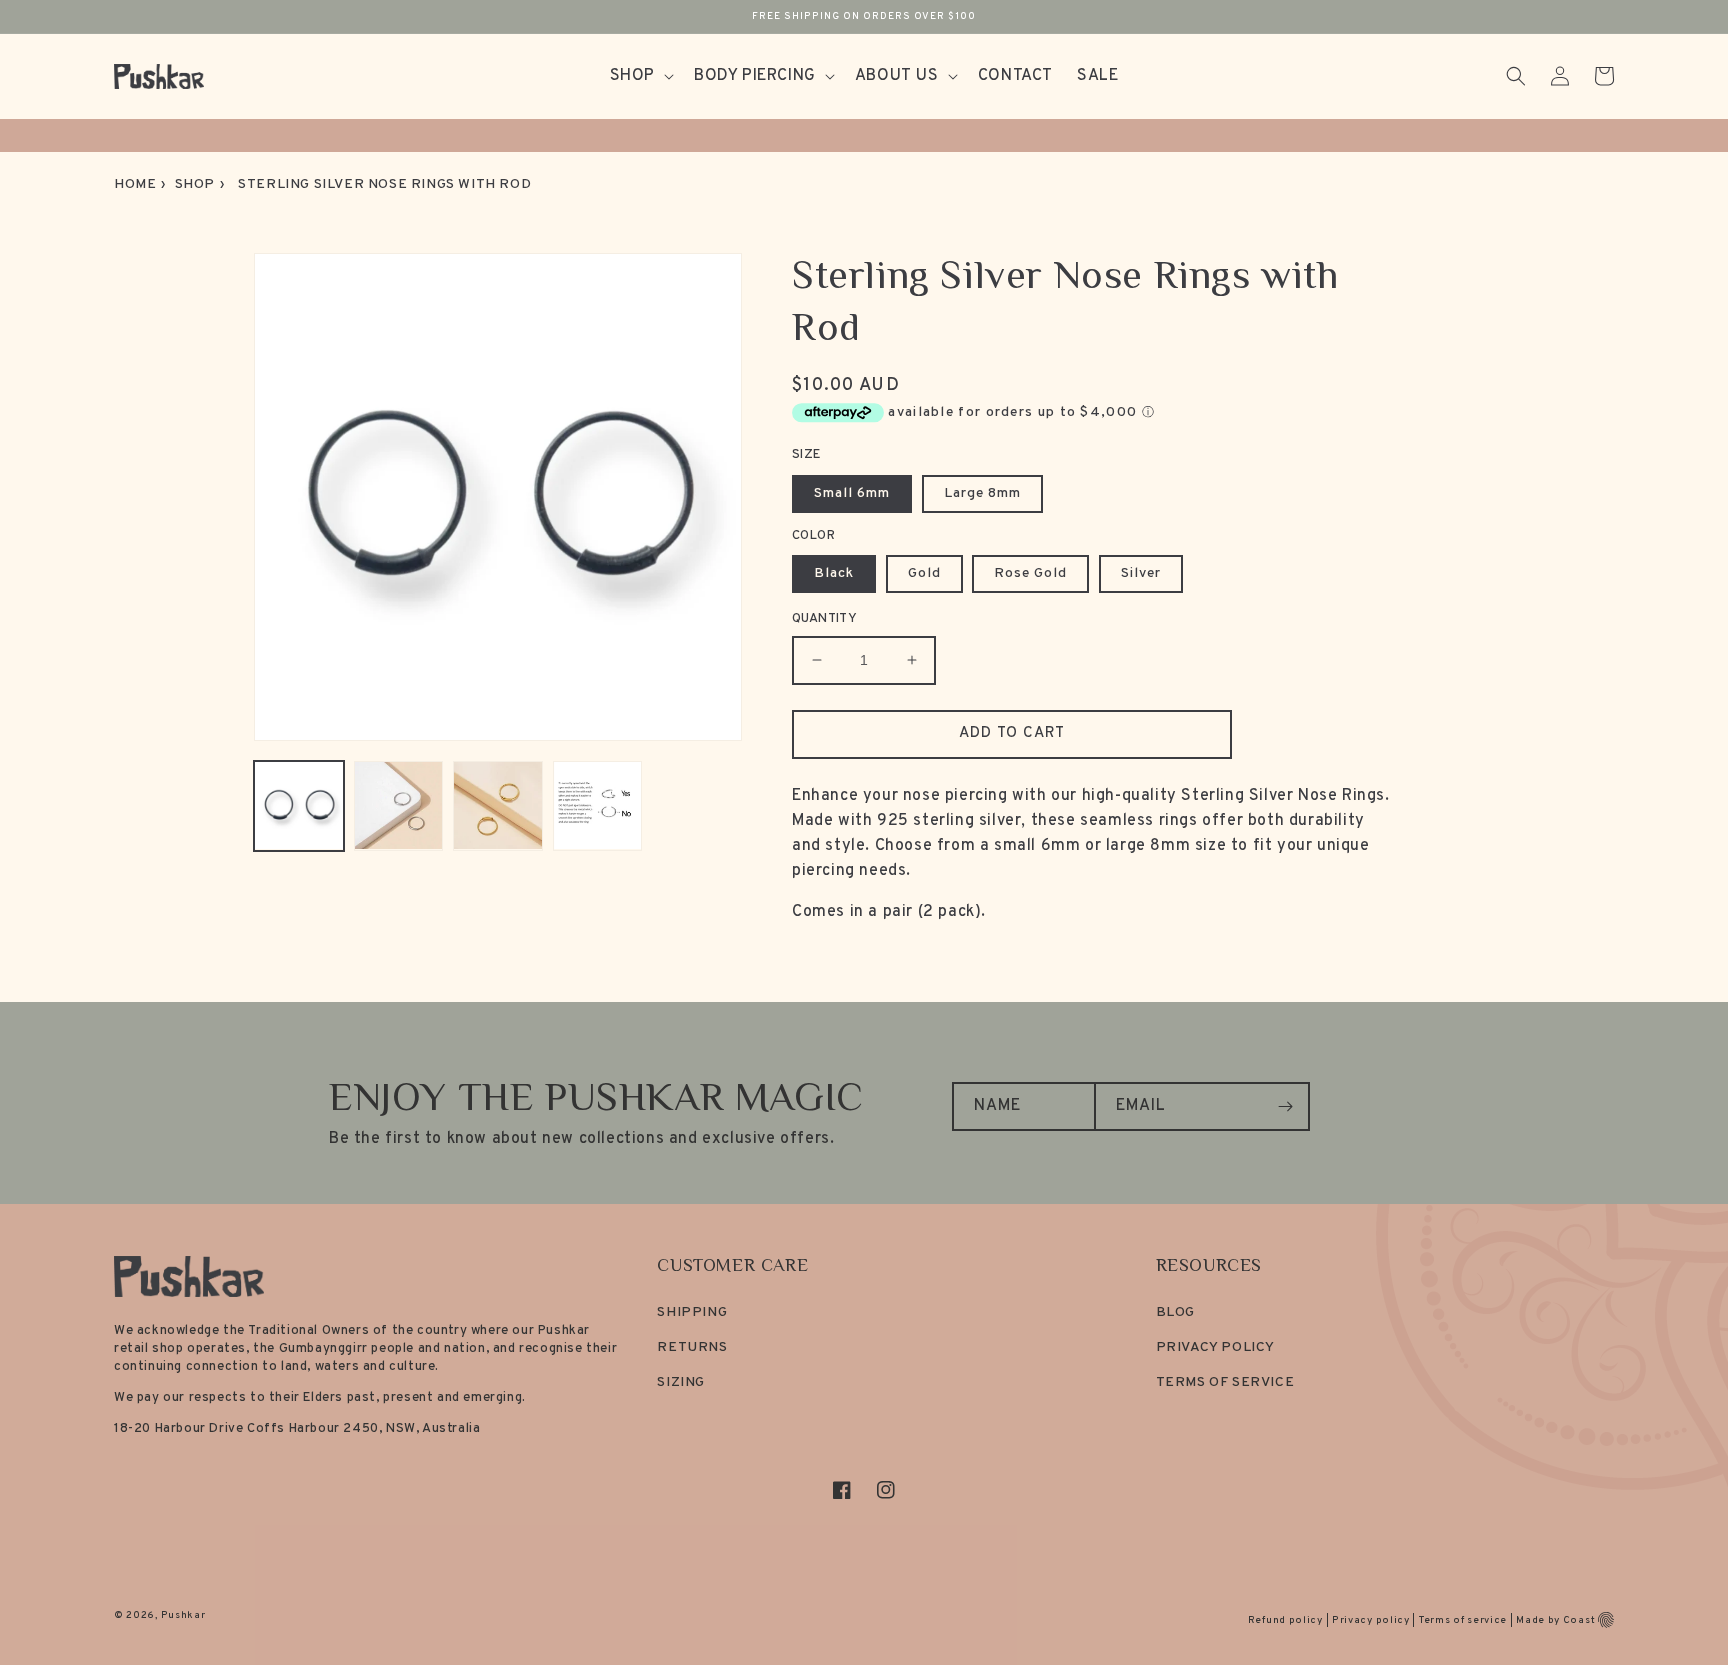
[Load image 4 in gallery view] (598, 806)
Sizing (681, 1382)
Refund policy (1285, 1620)
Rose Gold (1030, 573)
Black (834, 573)
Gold (924, 573)
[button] (640, 76)
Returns (692, 1347)
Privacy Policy (1215, 1347)
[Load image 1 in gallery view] (299, 806)
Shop (195, 184)
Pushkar (183, 1615)
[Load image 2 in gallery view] (399, 806)
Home (135, 184)
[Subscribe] (1286, 1106)
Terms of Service (1225, 1382)
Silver (1141, 573)
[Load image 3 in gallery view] (498, 806)
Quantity (824, 619)
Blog (1175, 1312)
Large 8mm (982, 493)
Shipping (692, 1312)
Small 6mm (852, 493)
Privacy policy (1371, 1620)
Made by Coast (1555, 1620)
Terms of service (1463, 1620)
